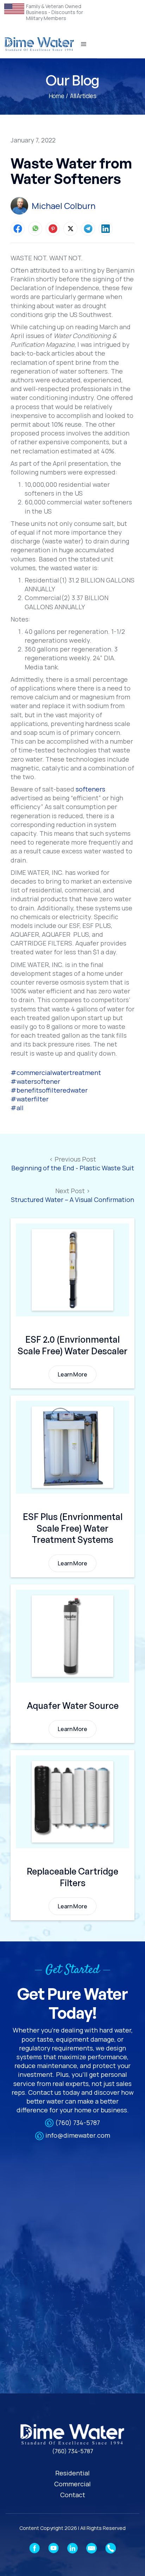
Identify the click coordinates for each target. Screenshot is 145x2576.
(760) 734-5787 (78, 2123)
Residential (72, 2473)
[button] (84, 44)
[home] (39, 44)
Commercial (72, 2484)
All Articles (83, 96)
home (56, 96)
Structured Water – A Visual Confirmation (72, 1200)
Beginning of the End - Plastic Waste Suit (73, 1168)
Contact (73, 2495)
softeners (90, 789)
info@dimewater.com (78, 2135)
